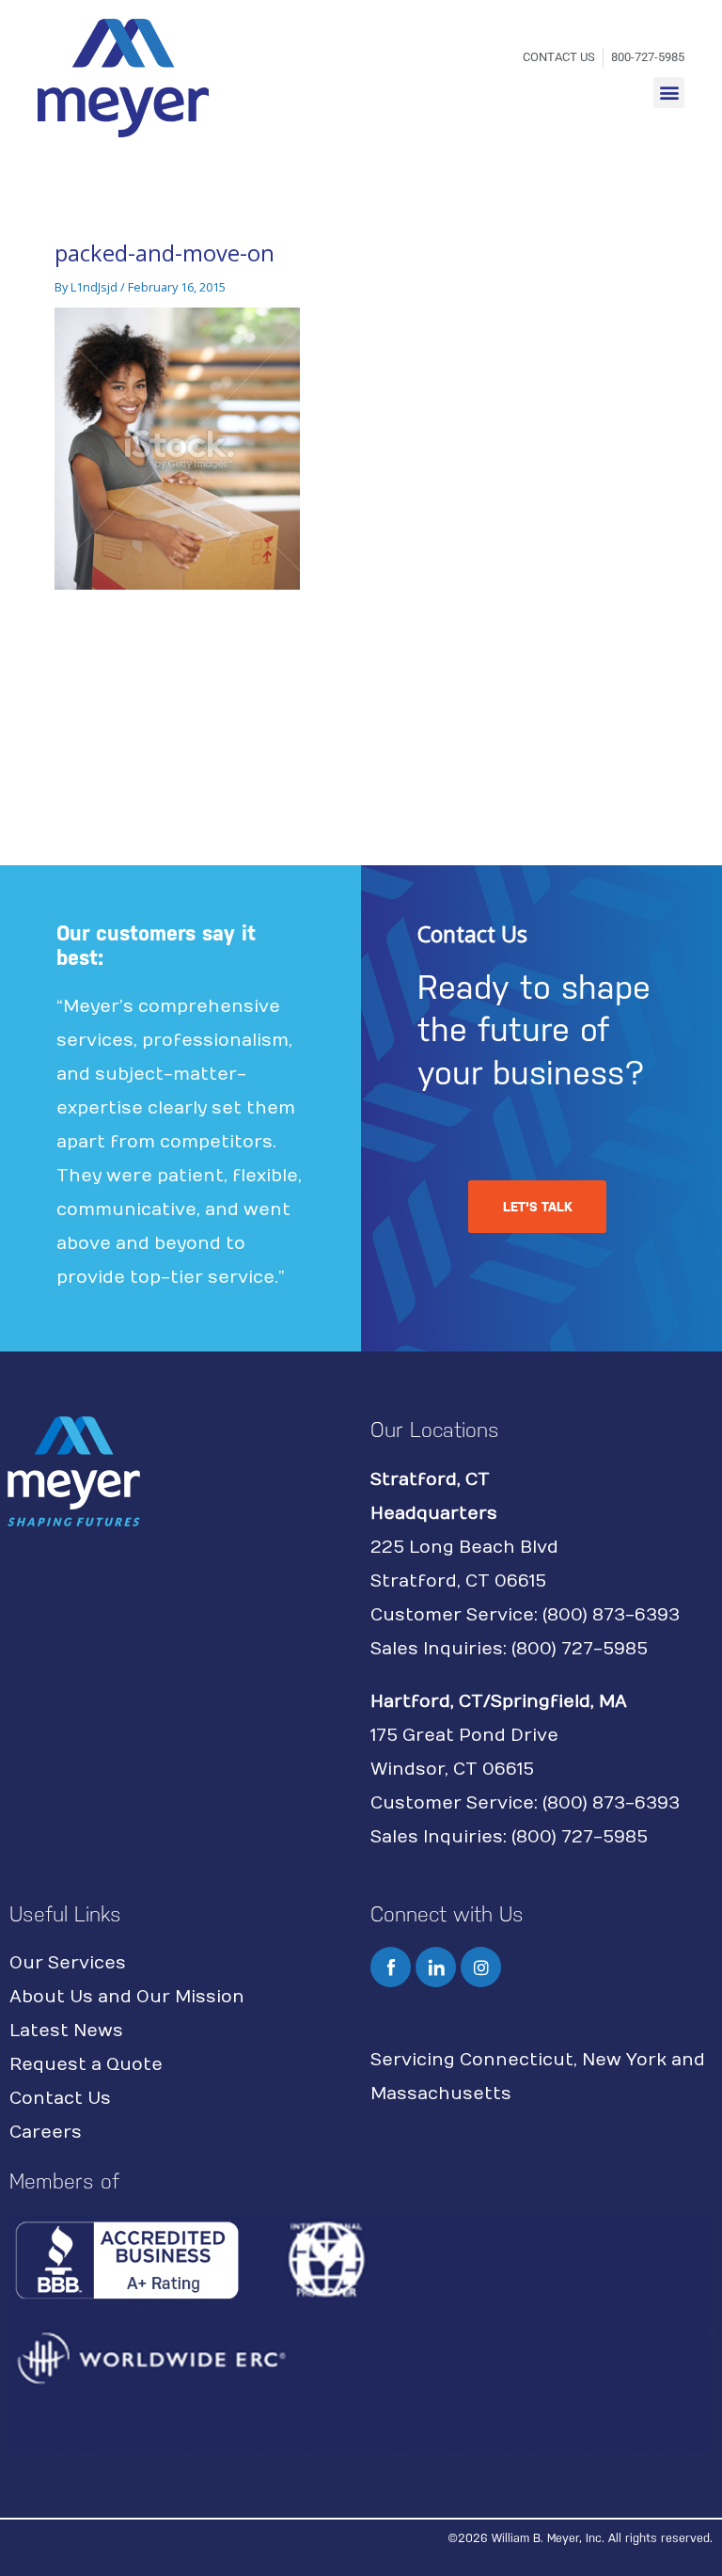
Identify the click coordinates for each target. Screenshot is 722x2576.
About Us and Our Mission (127, 1997)
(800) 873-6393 (611, 1615)
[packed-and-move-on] (177, 448)
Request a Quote (86, 2065)
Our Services (68, 1963)
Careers (46, 2133)
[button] (669, 93)
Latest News (66, 2031)
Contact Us (60, 2099)
